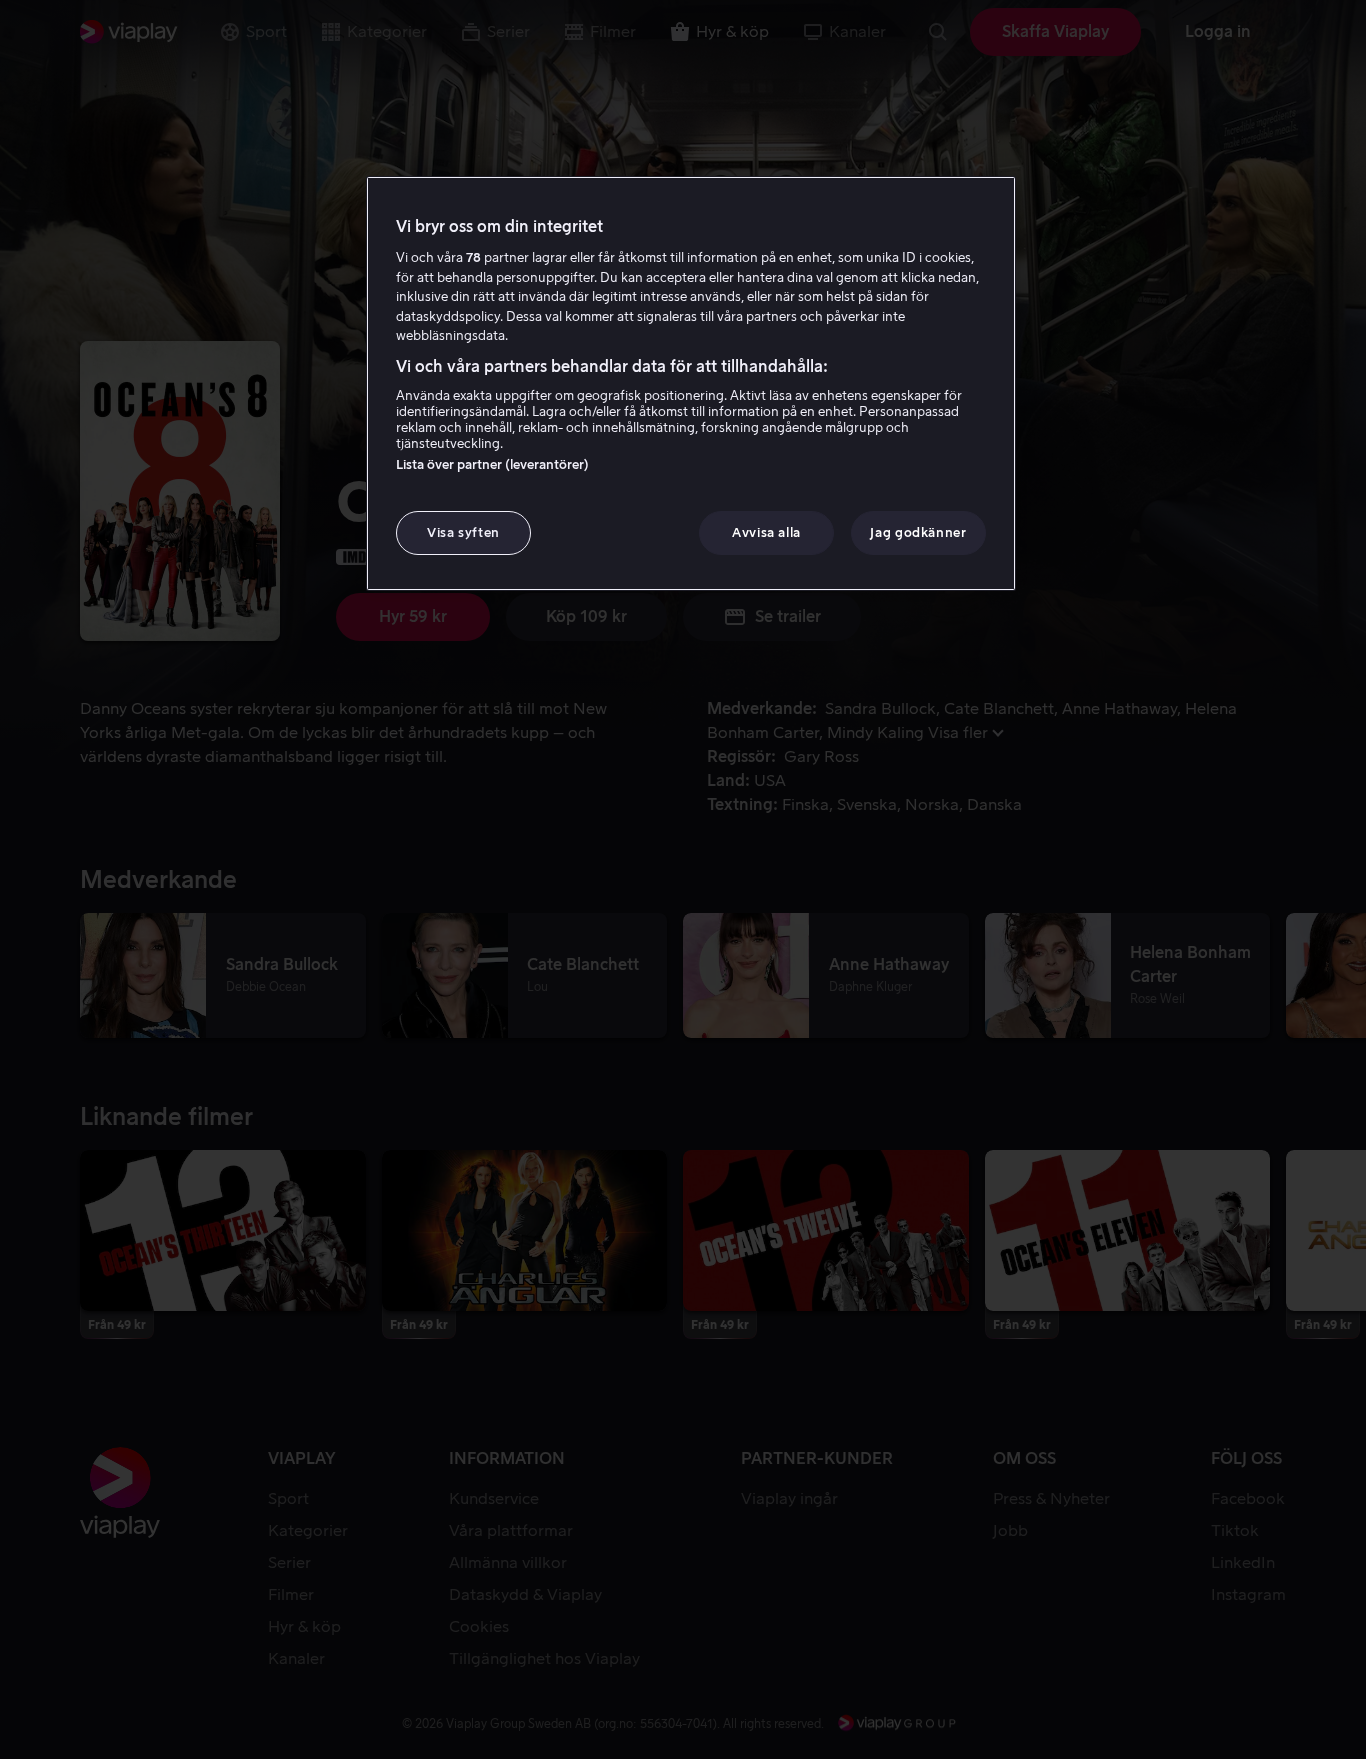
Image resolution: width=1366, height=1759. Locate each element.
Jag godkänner (918, 532)
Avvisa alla (766, 532)
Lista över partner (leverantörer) (492, 464)
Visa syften (463, 532)
